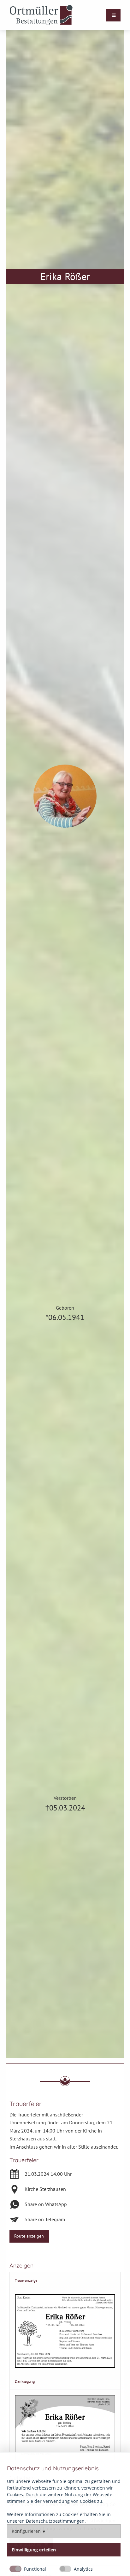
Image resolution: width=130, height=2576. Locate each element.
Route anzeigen (29, 2236)
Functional (35, 2569)
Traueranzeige (26, 2280)
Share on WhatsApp (46, 2204)
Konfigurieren (26, 2531)
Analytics (83, 2569)
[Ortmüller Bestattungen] (41, 15)
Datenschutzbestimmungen (55, 2521)
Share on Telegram (45, 2219)
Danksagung (25, 2381)
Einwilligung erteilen (34, 2550)
